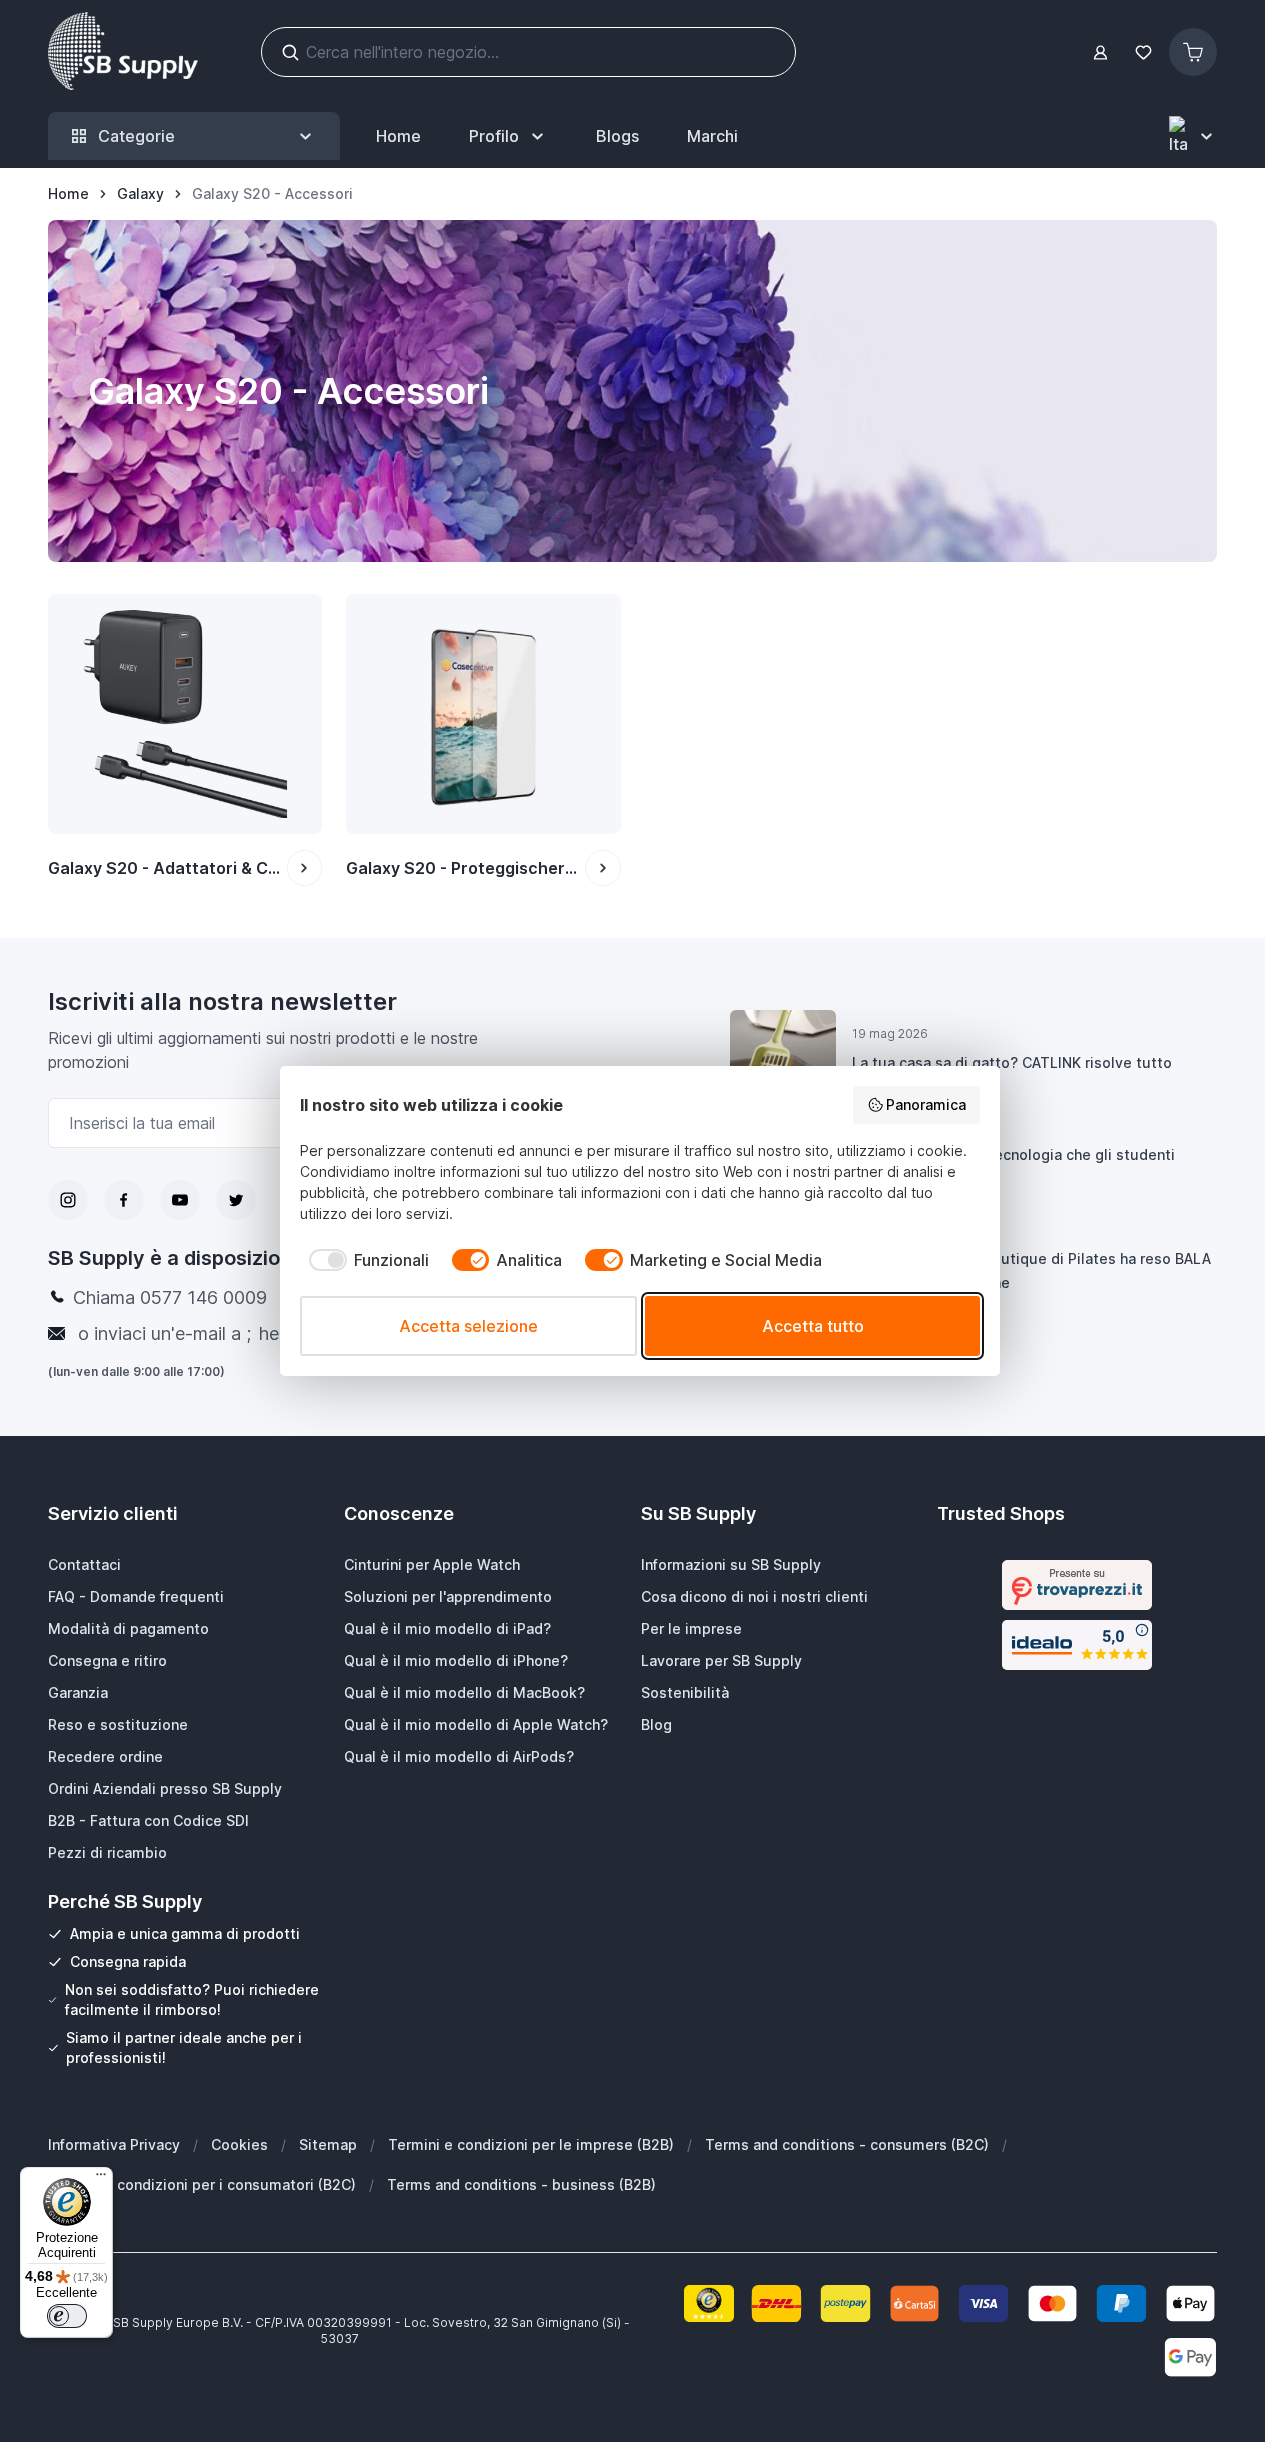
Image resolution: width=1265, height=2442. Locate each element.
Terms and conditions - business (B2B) (521, 2184)
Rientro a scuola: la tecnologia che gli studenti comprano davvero (1013, 1166)
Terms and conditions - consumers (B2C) (847, 2144)
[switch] (67, 2316)
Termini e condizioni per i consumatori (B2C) (202, 2184)
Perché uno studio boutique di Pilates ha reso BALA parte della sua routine (1031, 1270)
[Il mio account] (1100, 52)
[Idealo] (1077, 1645)
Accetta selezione (468, 1326)
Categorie (136, 136)
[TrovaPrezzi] (1077, 1585)
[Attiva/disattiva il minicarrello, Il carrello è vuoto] (1193, 52)
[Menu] (101, 2179)
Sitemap (328, 2144)
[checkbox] (364, 1260)
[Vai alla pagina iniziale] (123, 52)
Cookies (239, 2144)
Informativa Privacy (114, 2144)
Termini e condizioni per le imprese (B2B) (531, 2144)
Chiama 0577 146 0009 (170, 1297)
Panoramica (926, 1104)
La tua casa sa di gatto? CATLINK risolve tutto (1012, 1062)
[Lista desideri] (1143, 52)
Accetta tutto (813, 1326)
